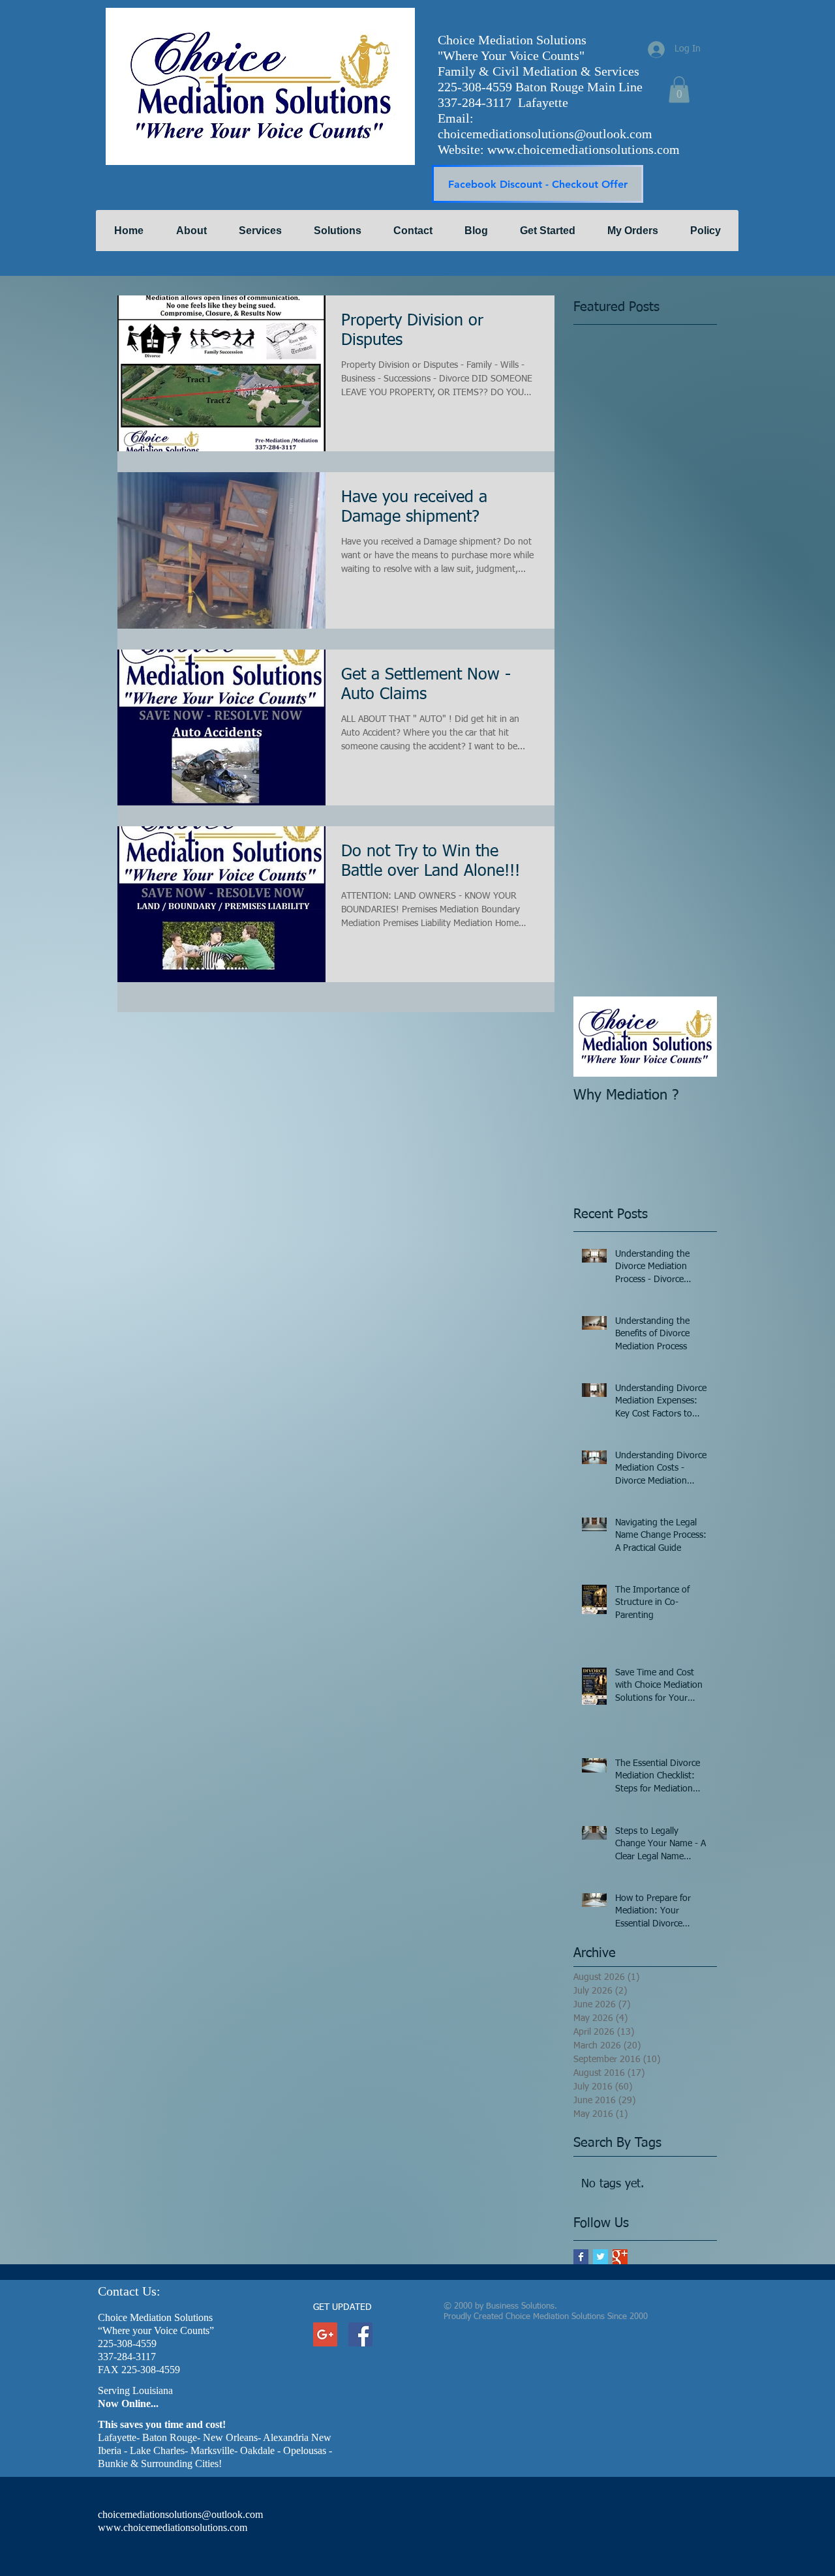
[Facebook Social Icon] (360, 2334)
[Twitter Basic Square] (600, 2257)
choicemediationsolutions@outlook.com (545, 134)
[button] (679, 90)
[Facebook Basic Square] (581, 2257)
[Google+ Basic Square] (620, 2257)
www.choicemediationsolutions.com (584, 149)
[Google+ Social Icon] (325, 2334)
